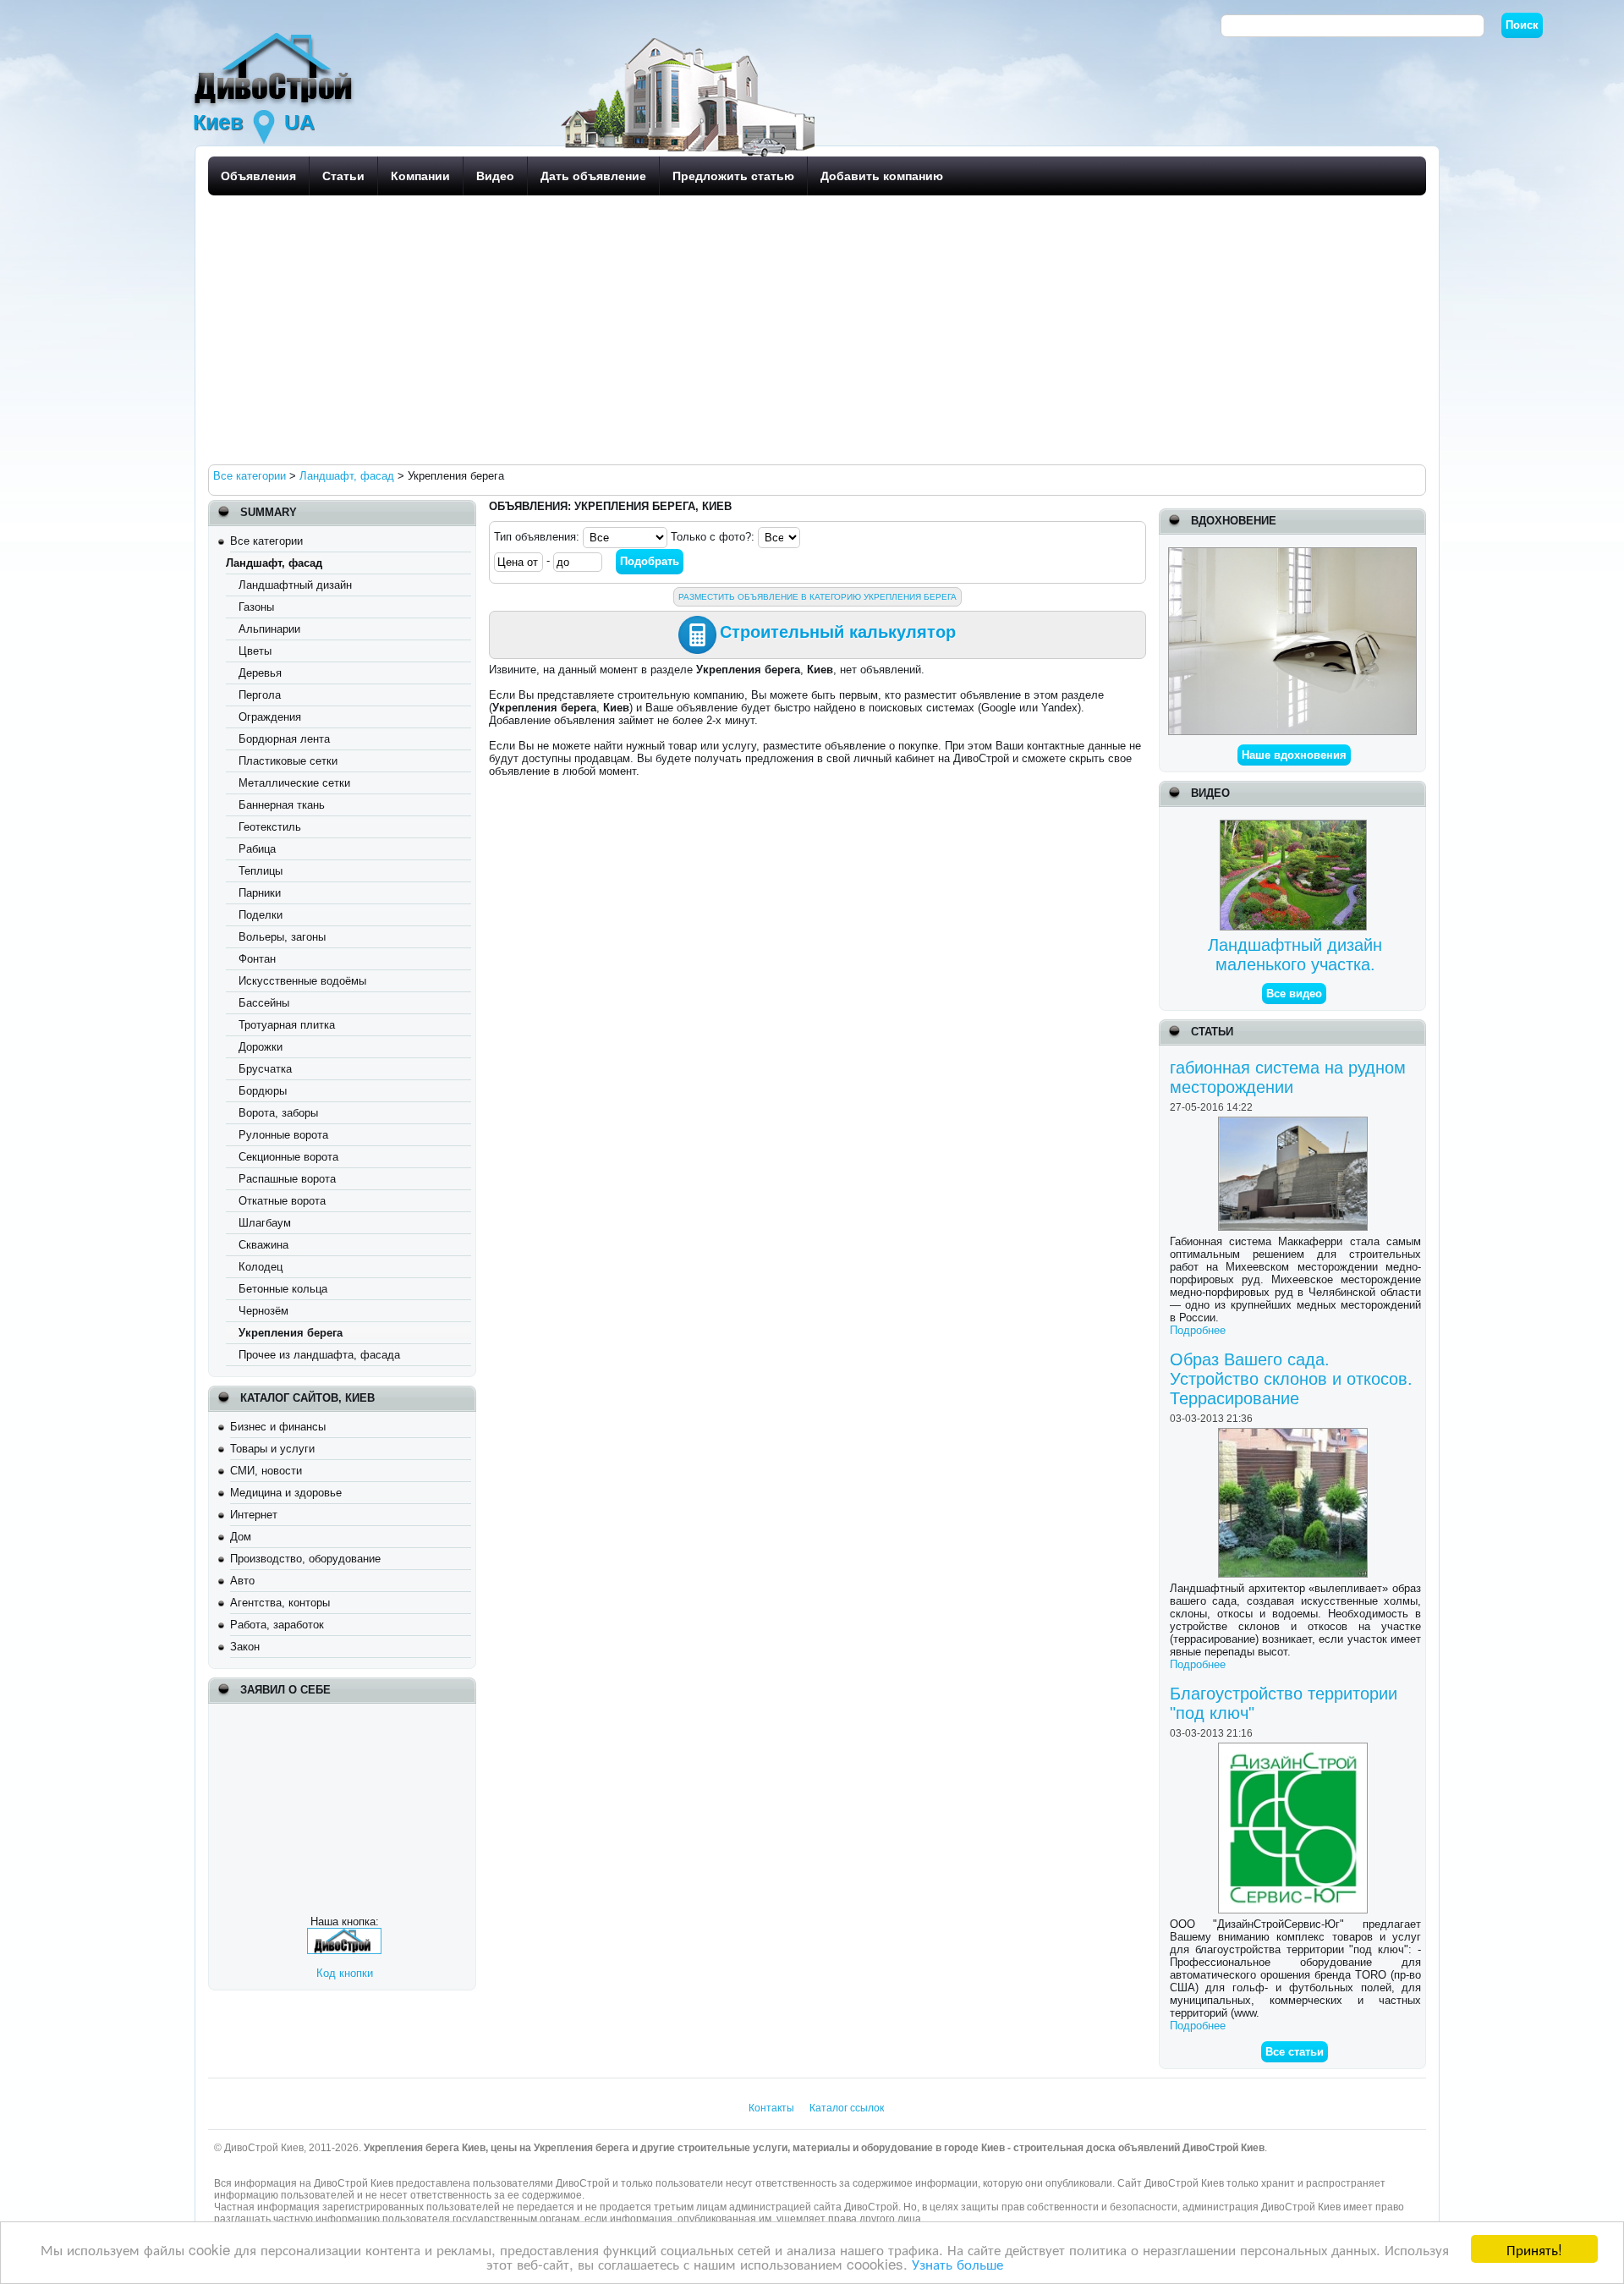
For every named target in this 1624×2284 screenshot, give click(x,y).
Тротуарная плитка (287, 1025)
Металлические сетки (294, 783)
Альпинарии (269, 629)
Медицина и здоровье (286, 1493)
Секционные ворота (288, 1157)
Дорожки (261, 1047)
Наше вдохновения (1294, 755)
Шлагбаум (265, 1223)
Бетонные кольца (283, 1289)
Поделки (261, 915)
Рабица (257, 849)
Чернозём (263, 1311)
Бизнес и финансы (278, 1427)
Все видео (1294, 994)
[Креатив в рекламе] (1293, 554)
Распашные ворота (287, 1179)
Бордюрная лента (284, 739)
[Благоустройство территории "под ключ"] (1295, 1749)
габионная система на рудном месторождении (1288, 1077)
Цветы (255, 651)
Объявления (258, 176)
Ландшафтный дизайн (295, 585)
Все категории (266, 541)
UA (299, 122)
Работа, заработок (277, 1625)
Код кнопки (345, 1973)
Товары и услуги (272, 1449)
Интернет (254, 1515)
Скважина (263, 1245)
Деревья (260, 673)
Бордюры (263, 1091)
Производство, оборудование (305, 1559)
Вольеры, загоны (282, 937)
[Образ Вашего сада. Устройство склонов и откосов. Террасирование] (1295, 1434)
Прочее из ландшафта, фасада (319, 1355)
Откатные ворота (282, 1201)
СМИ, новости (266, 1471)
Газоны (256, 607)
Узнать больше (957, 2263)
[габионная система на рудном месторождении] (1295, 1123)
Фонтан (257, 959)
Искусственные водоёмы (302, 981)
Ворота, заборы (278, 1113)
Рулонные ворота (283, 1135)
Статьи (343, 176)
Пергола (260, 695)
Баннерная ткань (282, 805)
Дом (241, 1537)
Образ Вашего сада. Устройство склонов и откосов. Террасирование (1291, 1379)
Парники (260, 893)
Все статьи (1295, 2052)
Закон (245, 1647)
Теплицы (261, 871)
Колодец (261, 1267)
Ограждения (270, 717)
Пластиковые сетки (288, 761)
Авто (242, 1581)
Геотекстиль (270, 827)
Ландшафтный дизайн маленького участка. (1295, 955)
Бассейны (264, 1003)
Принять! (1534, 2249)
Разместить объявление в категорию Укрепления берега (817, 597)
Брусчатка (265, 1069)
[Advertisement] (716, 329)
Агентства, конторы (280, 1603)
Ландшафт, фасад (274, 563)
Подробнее (1198, 1330)
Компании (420, 176)
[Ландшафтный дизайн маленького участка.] (1295, 826)
